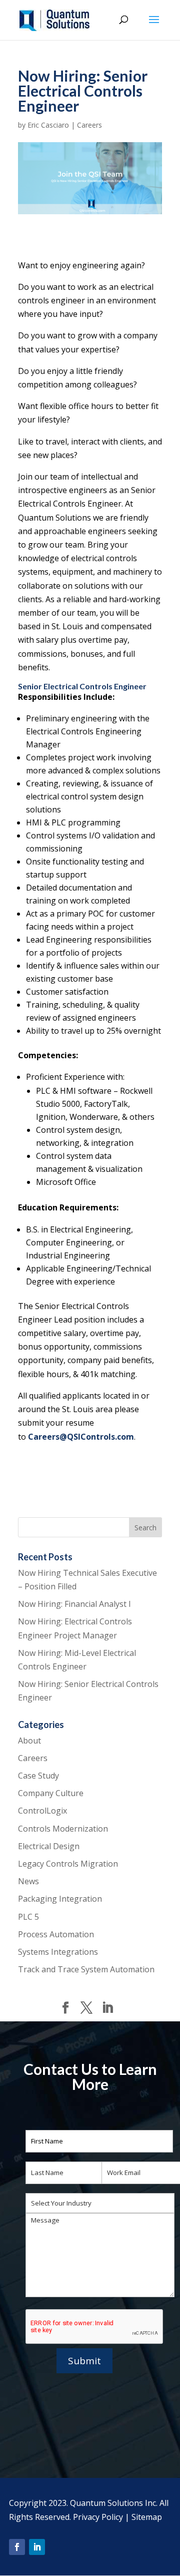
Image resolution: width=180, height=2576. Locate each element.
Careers (89, 125)
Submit (84, 2361)
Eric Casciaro (48, 125)
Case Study (38, 1776)
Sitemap (147, 2517)
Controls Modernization (63, 1829)
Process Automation (56, 1934)
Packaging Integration (60, 1899)
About (29, 1741)
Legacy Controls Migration (68, 1864)
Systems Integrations (58, 1952)
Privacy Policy (98, 2517)
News (28, 1881)
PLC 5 (28, 1917)
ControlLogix (42, 1811)
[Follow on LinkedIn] (37, 2547)
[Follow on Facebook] (17, 2547)
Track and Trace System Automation (86, 1969)
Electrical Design (49, 1846)
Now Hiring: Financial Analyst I (74, 1604)
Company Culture (51, 1793)
